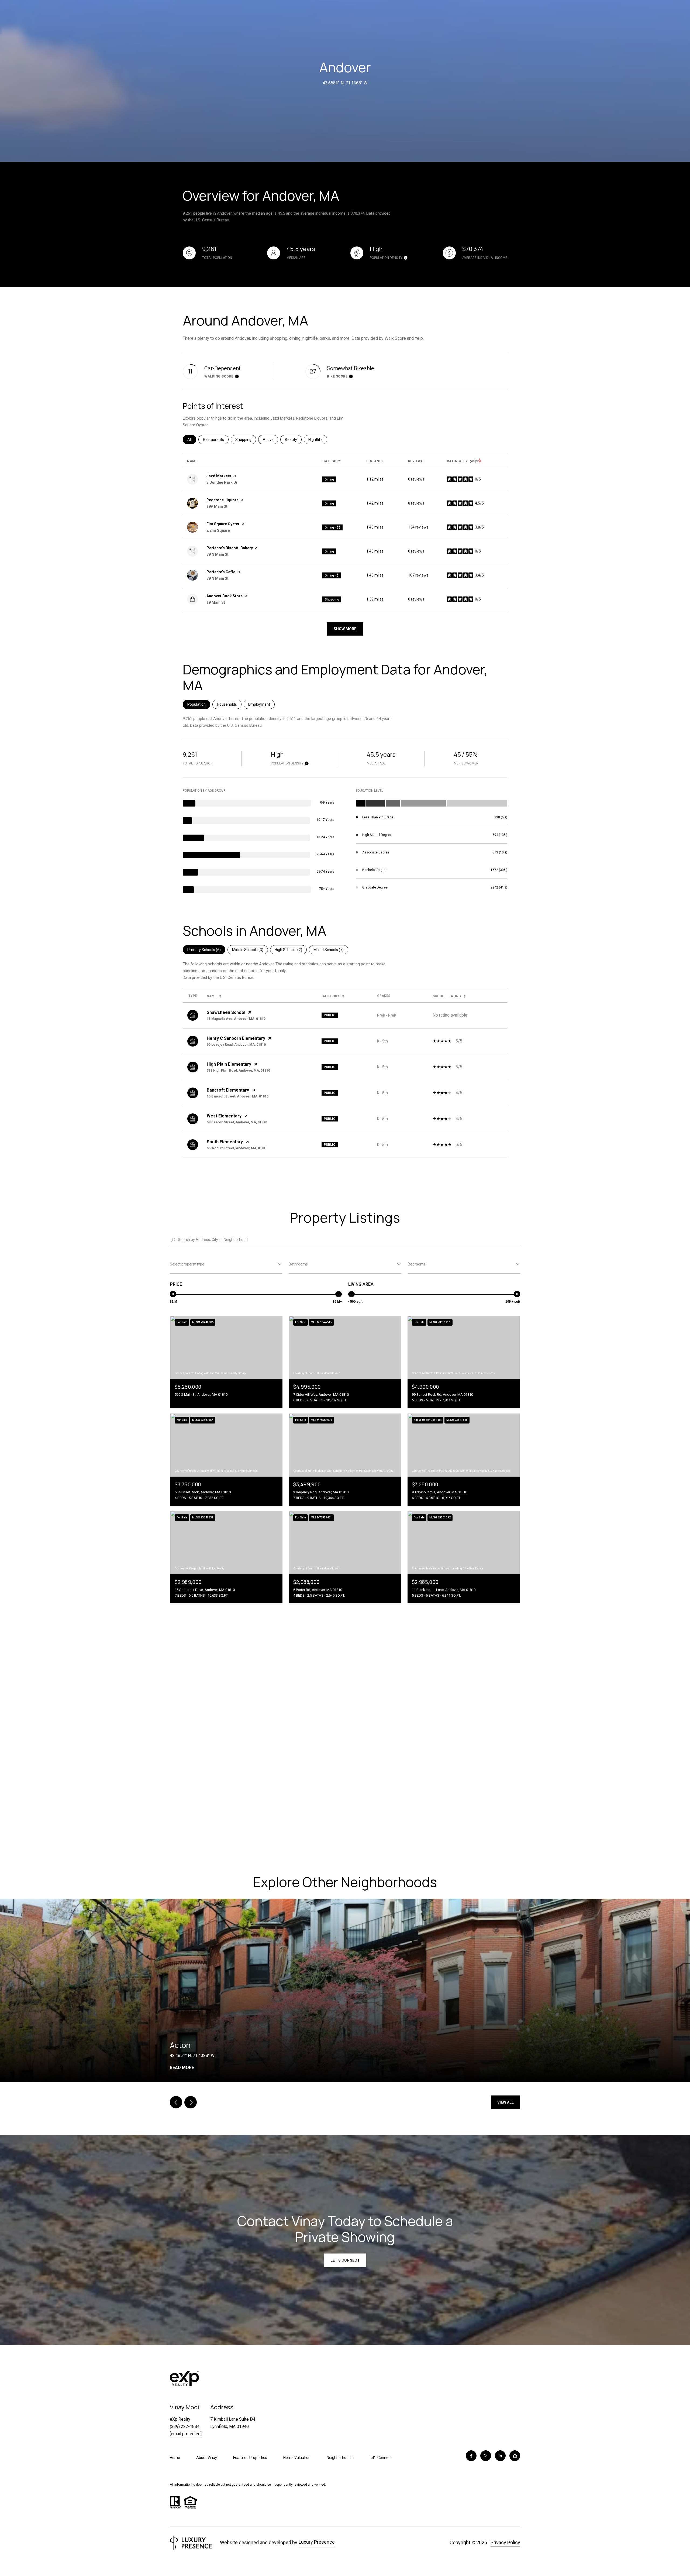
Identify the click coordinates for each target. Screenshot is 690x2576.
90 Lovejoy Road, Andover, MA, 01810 (236, 1045)
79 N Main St (218, 554)
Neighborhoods (340, 2458)
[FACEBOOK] (471, 2456)
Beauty (293, 440)
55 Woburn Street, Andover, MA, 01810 (237, 1148)
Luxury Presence (317, 2542)
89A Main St (217, 506)
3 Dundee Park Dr (222, 482)
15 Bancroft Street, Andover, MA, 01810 (238, 1096)
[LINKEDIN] (500, 2456)
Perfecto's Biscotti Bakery (230, 548)
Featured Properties (250, 2458)
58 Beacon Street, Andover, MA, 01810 (237, 1122)
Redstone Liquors (222, 500)
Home (175, 2458)
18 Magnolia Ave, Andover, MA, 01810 (236, 1019)
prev (176, 2102)
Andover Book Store (225, 596)
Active (270, 440)
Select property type (187, 1264)
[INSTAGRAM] (486, 2456)
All (192, 440)
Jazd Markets (219, 476)
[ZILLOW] (515, 2456)
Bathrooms (298, 1264)
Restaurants (216, 440)
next (191, 2102)
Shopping (246, 440)
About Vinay (207, 2458)
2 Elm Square (218, 530)
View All (506, 2102)
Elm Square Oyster (223, 524)
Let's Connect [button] (345, 2260)
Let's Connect (380, 2458)
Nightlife (318, 440)
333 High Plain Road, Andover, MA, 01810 (238, 1071)
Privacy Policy (505, 2542)
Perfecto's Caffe (221, 572)
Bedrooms (417, 1264)
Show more (345, 629)
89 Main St (216, 602)
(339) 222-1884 (185, 2426)
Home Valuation (297, 2458)
